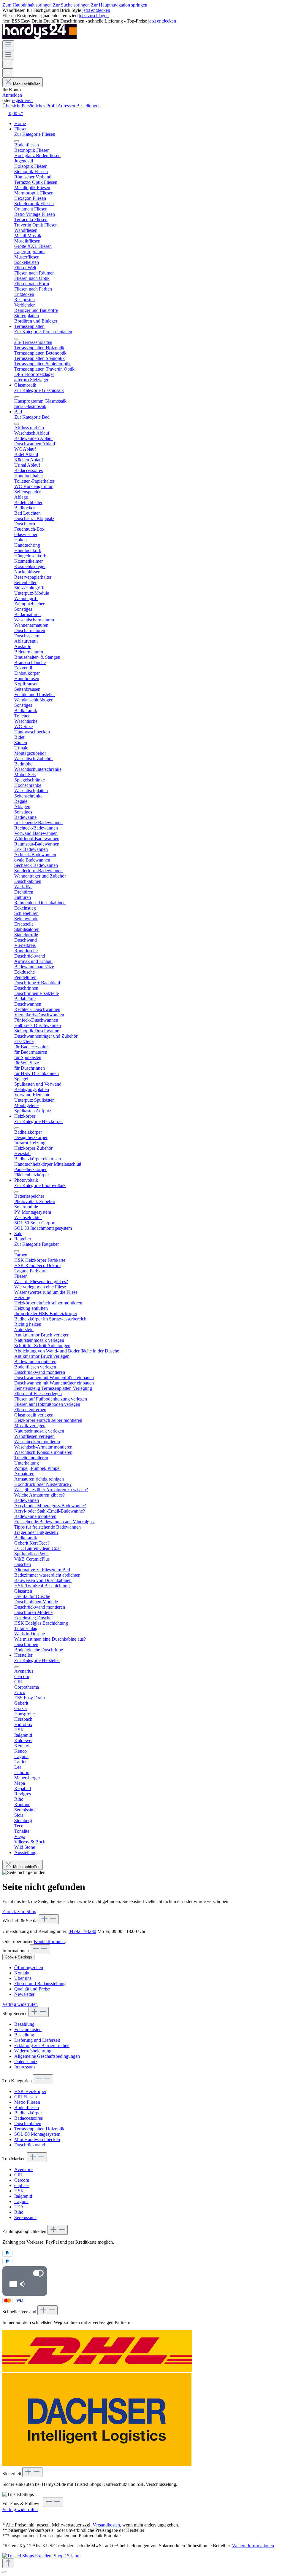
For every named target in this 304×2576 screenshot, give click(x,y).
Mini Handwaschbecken (37, 2139)
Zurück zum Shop (19, 1911)
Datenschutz (26, 2061)
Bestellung (24, 2035)
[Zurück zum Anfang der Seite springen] (8, 2563)
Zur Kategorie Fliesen (35, 134)
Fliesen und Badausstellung (40, 1984)
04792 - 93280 (82, 1931)
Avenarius (24, 2169)
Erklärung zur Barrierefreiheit (42, 2045)
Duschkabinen (28, 2123)
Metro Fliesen (27, 2102)
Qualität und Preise (32, 1989)
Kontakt (22, 1973)
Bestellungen (88, 106)
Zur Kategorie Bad (32, 417)
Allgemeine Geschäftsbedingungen (47, 2056)
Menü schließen (27, 84)
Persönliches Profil (40, 106)
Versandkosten (28, 2029)
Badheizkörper (28, 2113)
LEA (19, 2207)
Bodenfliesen (27, 2107)
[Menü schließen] (17, 141)
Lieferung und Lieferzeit (37, 2040)
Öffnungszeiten (29, 1968)
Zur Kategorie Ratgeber (37, 1244)
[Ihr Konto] (8, 73)
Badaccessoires (28, 2118)
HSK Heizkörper (30, 2091)
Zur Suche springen (72, 5)
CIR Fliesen (26, 2097)
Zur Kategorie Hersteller (37, 1660)
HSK (19, 2191)
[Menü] (8, 45)
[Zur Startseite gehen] (39, 38)
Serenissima (25, 2217)
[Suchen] (8, 64)
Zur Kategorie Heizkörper (39, 1121)
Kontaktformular (49, 1941)
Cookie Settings (18, 1957)
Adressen (67, 106)
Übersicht (12, 106)
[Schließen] (5, 2572)
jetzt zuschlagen (94, 16)
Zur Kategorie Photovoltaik (40, 1185)
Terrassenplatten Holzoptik (39, 2129)
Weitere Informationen (253, 2546)
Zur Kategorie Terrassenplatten (43, 332)
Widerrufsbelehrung (33, 2051)
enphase (22, 2185)
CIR (18, 2175)
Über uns (23, 1978)
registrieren (22, 100)
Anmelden (12, 95)
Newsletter (24, 1994)
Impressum (24, 2067)
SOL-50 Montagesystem (37, 2134)
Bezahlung (24, 2024)
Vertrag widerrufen (20, 2004)
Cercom (22, 2180)
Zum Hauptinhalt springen (28, 5)
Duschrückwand (30, 2145)
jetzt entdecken (96, 10)
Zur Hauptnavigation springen (119, 5)
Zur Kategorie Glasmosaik (39, 390)
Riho (19, 2212)
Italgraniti (23, 2196)
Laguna (21, 2201)
